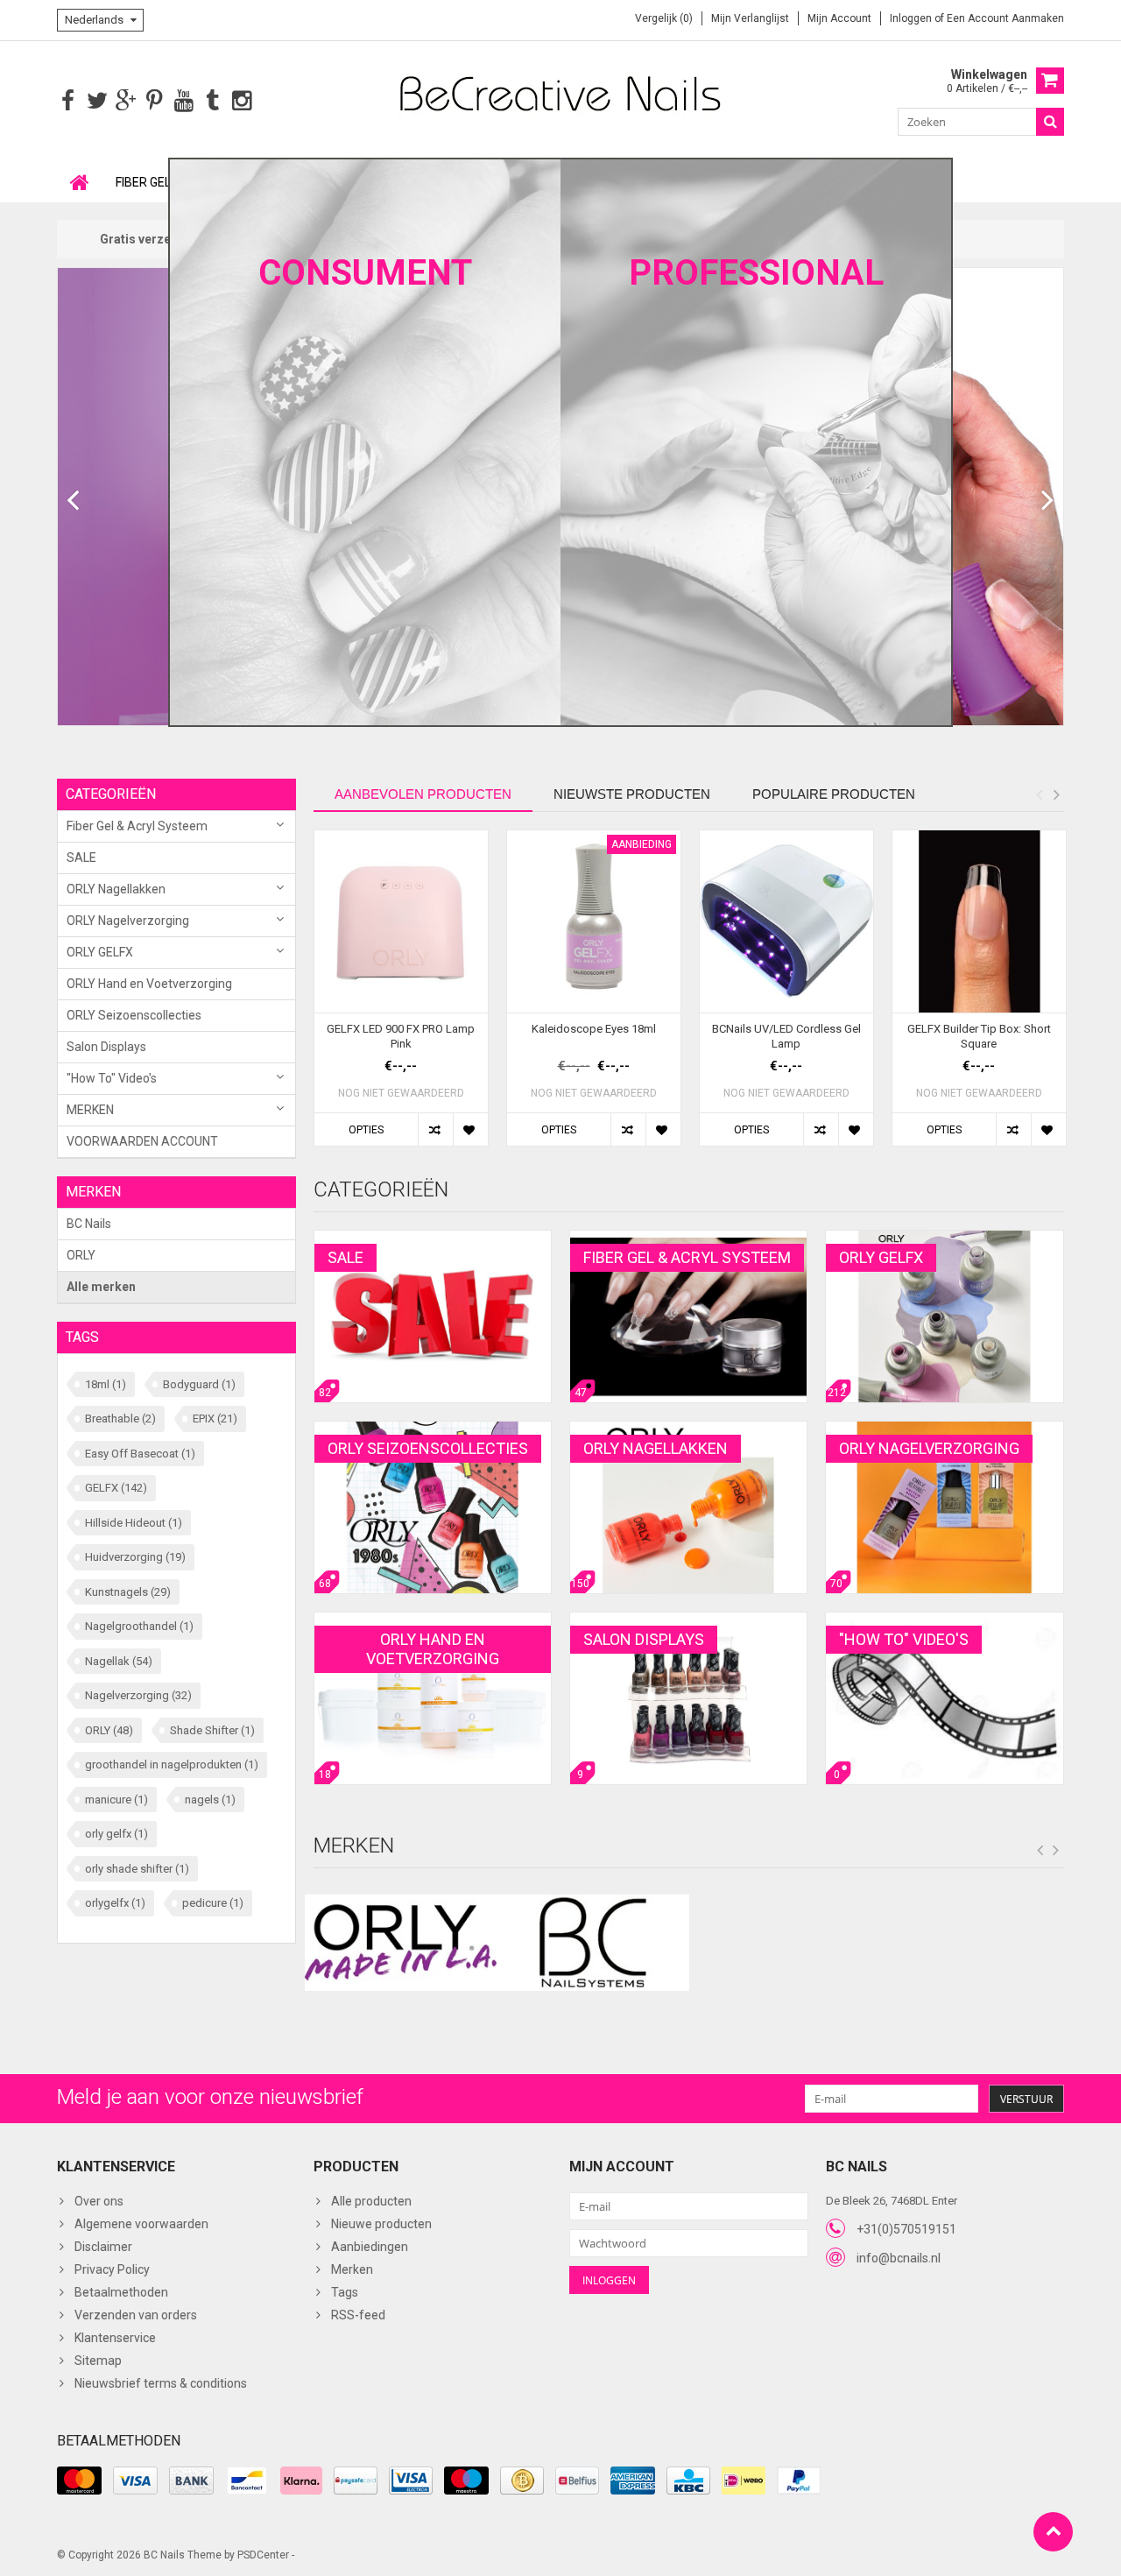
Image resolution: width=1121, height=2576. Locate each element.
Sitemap (98, 2361)
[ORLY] (401, 1943)
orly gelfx (116, 1834)
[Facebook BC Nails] (68, 101)
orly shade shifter (137, 1869)
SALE (81, 857)
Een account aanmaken (1005, 18)
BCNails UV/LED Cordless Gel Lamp (786, 1036)
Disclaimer (103, 2247)
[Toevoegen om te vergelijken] (435, 1129)
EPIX (215, 1419)
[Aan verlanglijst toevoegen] (470, 1129)
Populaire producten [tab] (834, 794)
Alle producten (371, 2201)
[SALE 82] (433, 1239)
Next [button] (1056, 794)
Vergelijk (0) (664, 18)
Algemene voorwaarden (141, 2224)
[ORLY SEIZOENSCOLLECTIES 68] (433, 1430)
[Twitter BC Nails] (97, 101)
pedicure (213, 1903)
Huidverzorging (135, 1557)
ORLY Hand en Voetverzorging (149, 984)
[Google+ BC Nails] (126, 101)
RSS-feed (358, 2315)
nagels (210, 1800)
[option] (401, 997)
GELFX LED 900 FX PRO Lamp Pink (401, 1036)
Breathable (120, 1419)
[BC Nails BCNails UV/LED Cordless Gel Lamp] (786, 922)
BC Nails (89, 1224)
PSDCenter (263, 2555)
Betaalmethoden (121, 2292)
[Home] (80, 182)
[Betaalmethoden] (79, 2481)
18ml (106, 1384)
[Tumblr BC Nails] (212, 101)
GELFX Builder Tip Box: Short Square (979, 1036)
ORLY (81, 1255)
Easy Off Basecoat (140, 1454)
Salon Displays (106, 1047)
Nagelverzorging (138, 1695)
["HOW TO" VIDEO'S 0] (944, 1621)
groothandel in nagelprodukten (172, 1764)
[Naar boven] (1053, 2532)
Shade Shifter (212, 1730)
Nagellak (119, 1661)
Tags (345, 2292)
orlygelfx (115, 1903)
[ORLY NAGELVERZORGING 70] (944, 1430)
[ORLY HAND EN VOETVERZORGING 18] (433, 1621)
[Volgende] (1048, 501)
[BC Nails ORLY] (560, 93)
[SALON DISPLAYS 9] (688, 1621)
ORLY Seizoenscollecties (134, 1015)
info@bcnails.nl (899, 2258)
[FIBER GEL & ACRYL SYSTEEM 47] (688, 1239)
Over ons (99, 2201)
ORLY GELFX (100, 952)
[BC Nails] (593, 1943)
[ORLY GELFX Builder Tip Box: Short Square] (979, 922)
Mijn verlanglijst (750, 18)
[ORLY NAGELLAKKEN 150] (688, 1430)
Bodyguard (199, 1384)
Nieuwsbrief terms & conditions (161, 2383)
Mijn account (839, 18)
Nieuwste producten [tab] (632, 794)
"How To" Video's (112, 1078)
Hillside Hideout (134, 1523)
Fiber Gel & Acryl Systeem (137, 826)
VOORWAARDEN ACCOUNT (142, 1141)
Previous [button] (1039, 794)
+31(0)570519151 (906, 2229)
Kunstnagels (128, 1592)
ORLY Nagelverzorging (128, 921)
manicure (116, 1800)
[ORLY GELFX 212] (944, 1239)
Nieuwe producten (381, 2224)
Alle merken (101, 1287)
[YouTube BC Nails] (183, 101)
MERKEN (90, 1110)
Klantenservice (115, 2338)
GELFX (116, 1488)
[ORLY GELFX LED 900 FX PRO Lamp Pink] (401, 922)
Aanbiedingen (370, 2247)
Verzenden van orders (136, 2315)
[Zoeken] (1050, 122)
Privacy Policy (112, 2269)
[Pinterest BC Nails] (155, 101)
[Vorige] (73, 501)
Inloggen (912, 18)
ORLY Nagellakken (116, 889)
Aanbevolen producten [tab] (423, 794)
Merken (352, 2269)
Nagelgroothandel (139, 1626)
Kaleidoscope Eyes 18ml (594, 1029)
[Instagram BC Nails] (241, 101)
